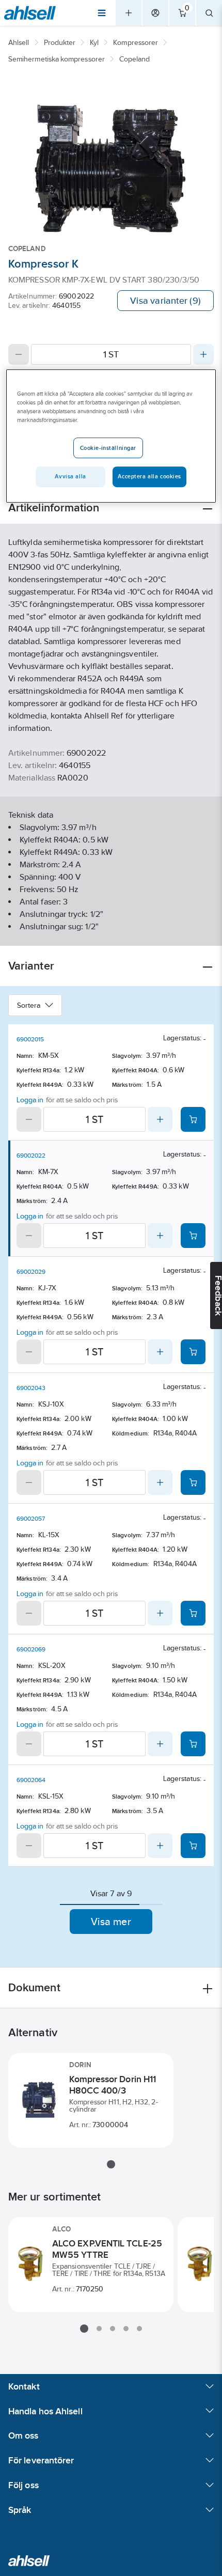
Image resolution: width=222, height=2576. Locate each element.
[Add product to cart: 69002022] (193, 1236)
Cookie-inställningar (108, 448)
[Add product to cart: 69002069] (193, 1744)
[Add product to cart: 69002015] (193, 1119)
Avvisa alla (70, 476)
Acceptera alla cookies (149, 476)
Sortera (29, 1005)
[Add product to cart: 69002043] (193, 1482)
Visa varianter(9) (165, 301)
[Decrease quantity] (19, 354)
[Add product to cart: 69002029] (193, 1352)
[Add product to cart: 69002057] (193, 1613)
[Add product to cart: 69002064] (193, 1846)
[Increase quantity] (203, 354)
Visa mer (111, 1922)
